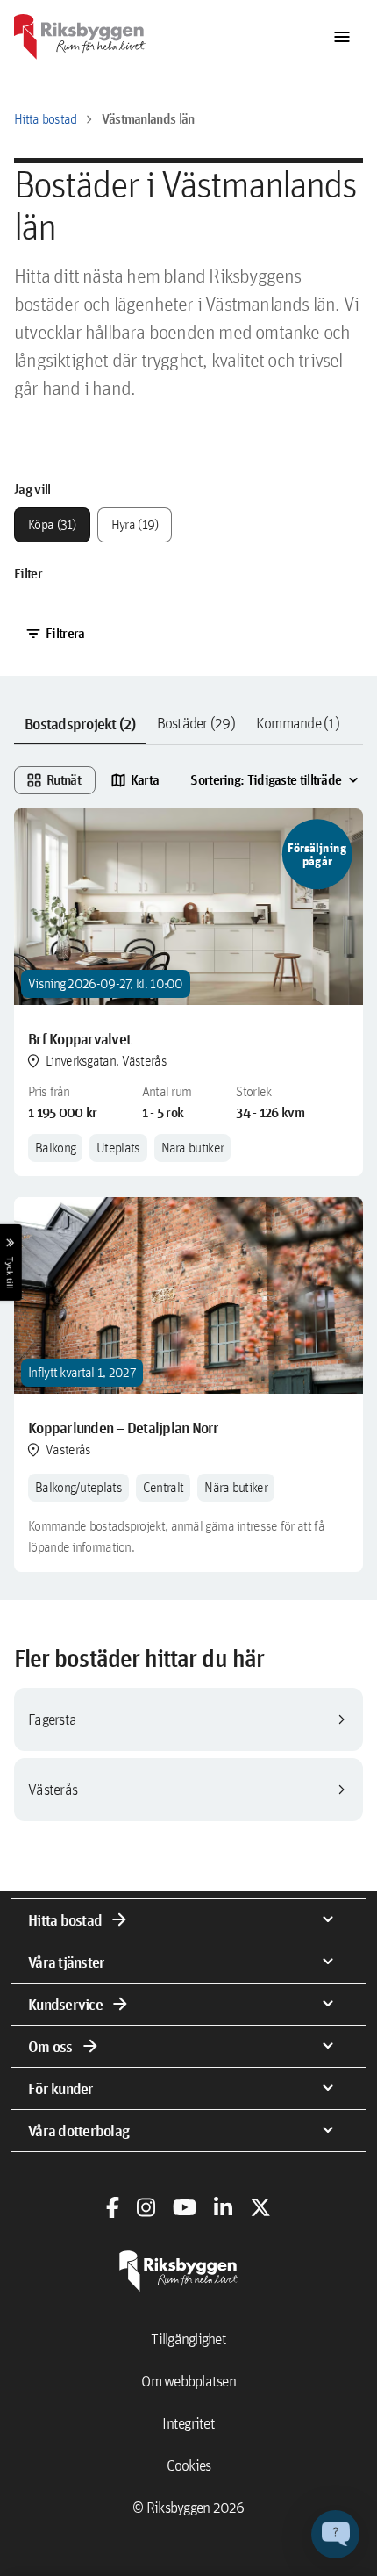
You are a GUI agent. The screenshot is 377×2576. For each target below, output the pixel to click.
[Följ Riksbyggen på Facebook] (113, 2207)
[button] (335, 2534)
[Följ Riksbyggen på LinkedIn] (223, 2207)
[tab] (80, 724)
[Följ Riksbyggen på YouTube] (185, 2207)
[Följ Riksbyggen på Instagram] (146, 2207)
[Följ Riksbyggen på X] (260, 2207)
